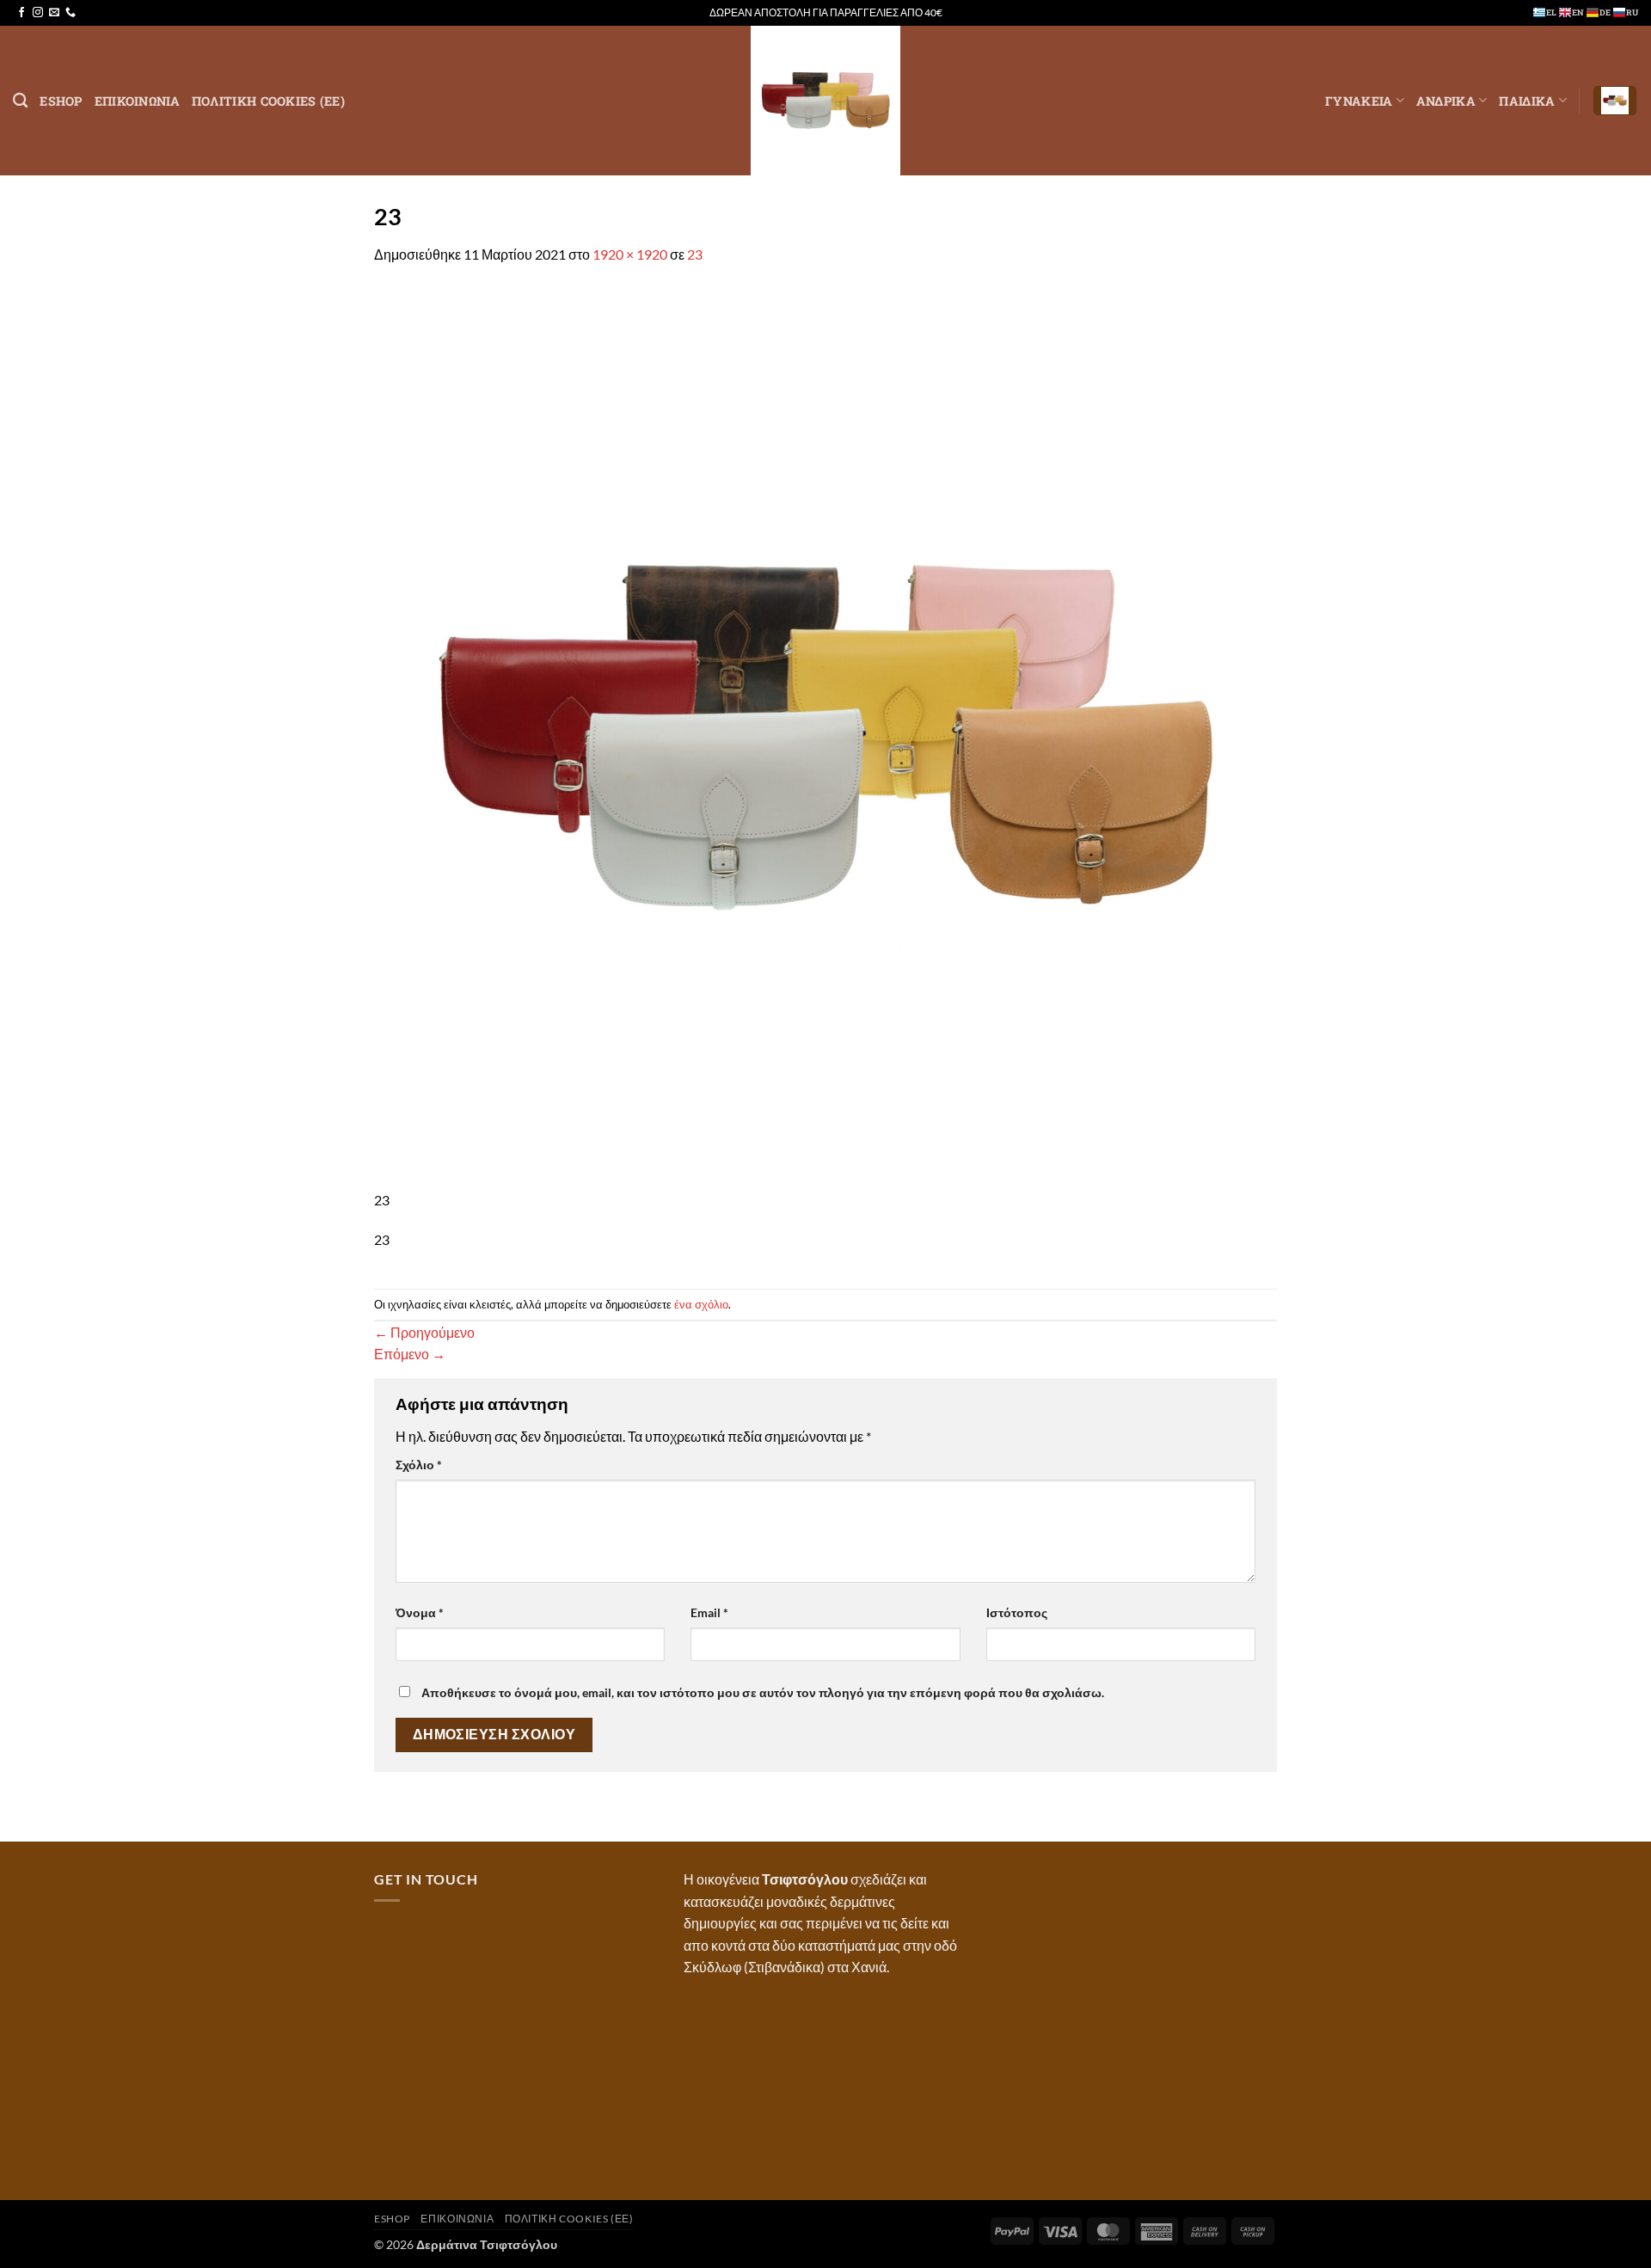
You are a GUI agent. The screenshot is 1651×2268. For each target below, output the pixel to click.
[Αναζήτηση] (20, 101)
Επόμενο (410, 1354)
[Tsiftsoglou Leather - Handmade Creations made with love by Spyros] (825, 101)
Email (709, 1612)
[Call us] (71, 13)
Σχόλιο (419, 1465)
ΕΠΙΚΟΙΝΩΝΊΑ (137, 101)
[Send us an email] (54, 13)
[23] (825, 736)
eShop (61, 101)
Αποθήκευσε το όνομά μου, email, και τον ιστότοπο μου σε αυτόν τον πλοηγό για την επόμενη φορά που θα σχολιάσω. (763, 1692)
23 (695, 254)
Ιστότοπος (1017, 1612)
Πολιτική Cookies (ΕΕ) (268, 101)
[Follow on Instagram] (38, 13)
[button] (1615, 101)
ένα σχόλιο (701, 1304)
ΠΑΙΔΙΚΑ (1527, 101)
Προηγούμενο (424, 1332)
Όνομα (420, 1612)
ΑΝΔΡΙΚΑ (1446, 101)
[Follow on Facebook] (21, 13)
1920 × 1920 (630, 254)
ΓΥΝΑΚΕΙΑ (1359, 101)
